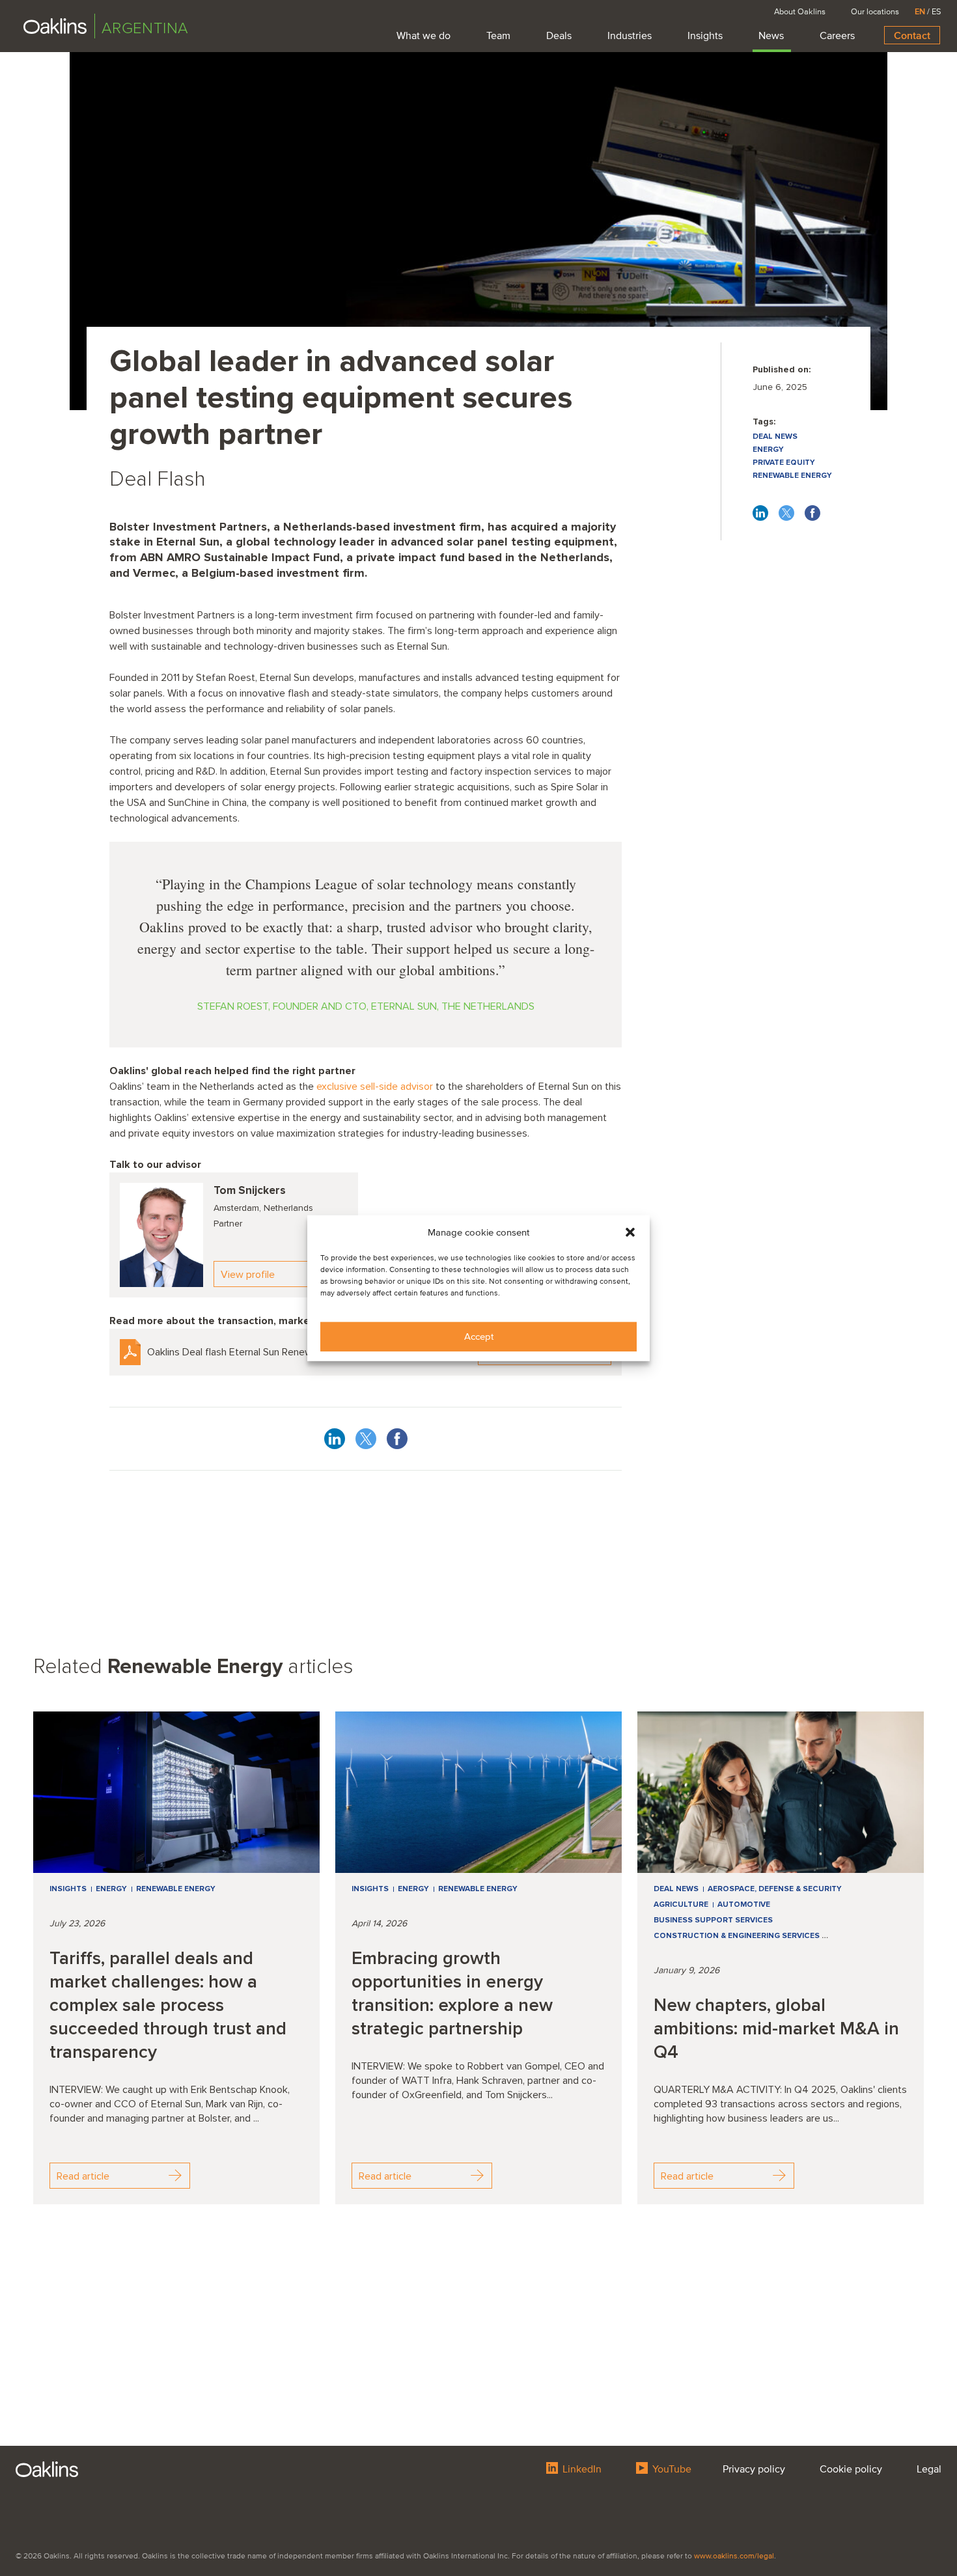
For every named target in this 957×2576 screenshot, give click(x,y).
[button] (630, 1232)
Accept (479, 1336)
